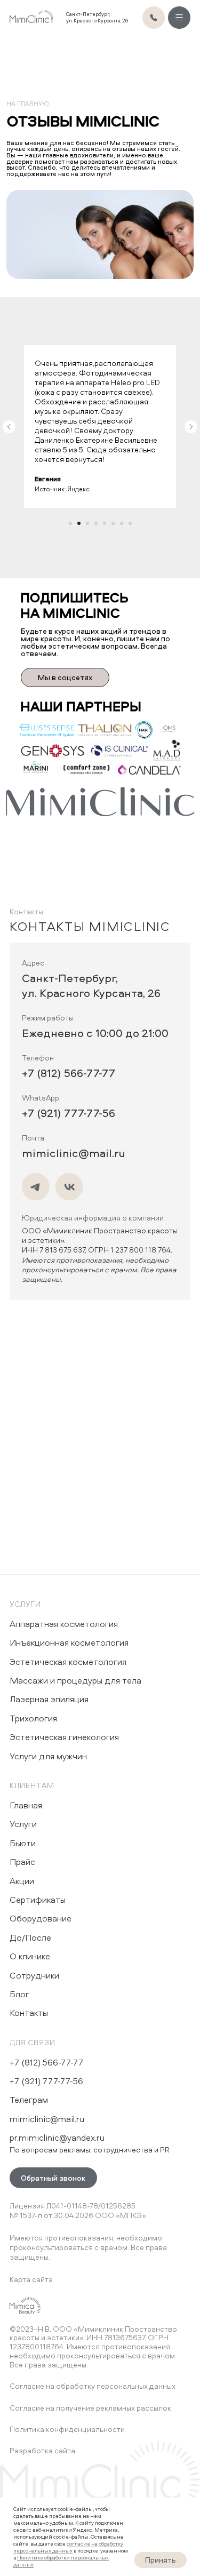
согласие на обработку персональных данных (68, 2547)
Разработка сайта (42, 2450)
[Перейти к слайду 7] (122, 523)
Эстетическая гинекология (64, 1737)
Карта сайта (31, 2279)
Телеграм (29, 2100)
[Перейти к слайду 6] (113, 523)
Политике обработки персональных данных (61, 2561)
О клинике (30, 1956)
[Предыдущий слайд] (9, 427)
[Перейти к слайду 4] (96, 523)
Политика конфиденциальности (67, 2429)
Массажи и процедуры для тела (75, 1680)
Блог (19, 1994)
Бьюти (23, 1843)
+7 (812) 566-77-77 (69, 1073)
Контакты (29, 2013)
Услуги (26, 1604)
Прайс (22, 1862)
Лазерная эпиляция (49, 1699)
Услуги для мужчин (48, 1756)
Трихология (33, 1718)
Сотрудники (34, 1975)
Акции (22, 1881)
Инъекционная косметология (69, 1642)
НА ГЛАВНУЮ (27, 104)
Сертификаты (38, 1900)
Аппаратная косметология (64, 1624)
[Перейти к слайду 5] (105, 523)
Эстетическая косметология (68, 1662)
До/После (30, 1937)
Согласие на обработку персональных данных (93, 2386)
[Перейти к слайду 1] (70, 523)
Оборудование (41, 1918)
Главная (26, 1805)
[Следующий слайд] (191, 427)
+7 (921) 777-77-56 (69, 1113)
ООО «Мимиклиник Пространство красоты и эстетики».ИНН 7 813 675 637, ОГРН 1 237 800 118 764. (100, 1255)
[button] (53, 2178)
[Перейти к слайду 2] (79, 523)
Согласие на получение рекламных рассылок (90, 2408)
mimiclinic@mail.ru (74, 1153)
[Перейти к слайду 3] (87, 523)
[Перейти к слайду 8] (130, 523)
